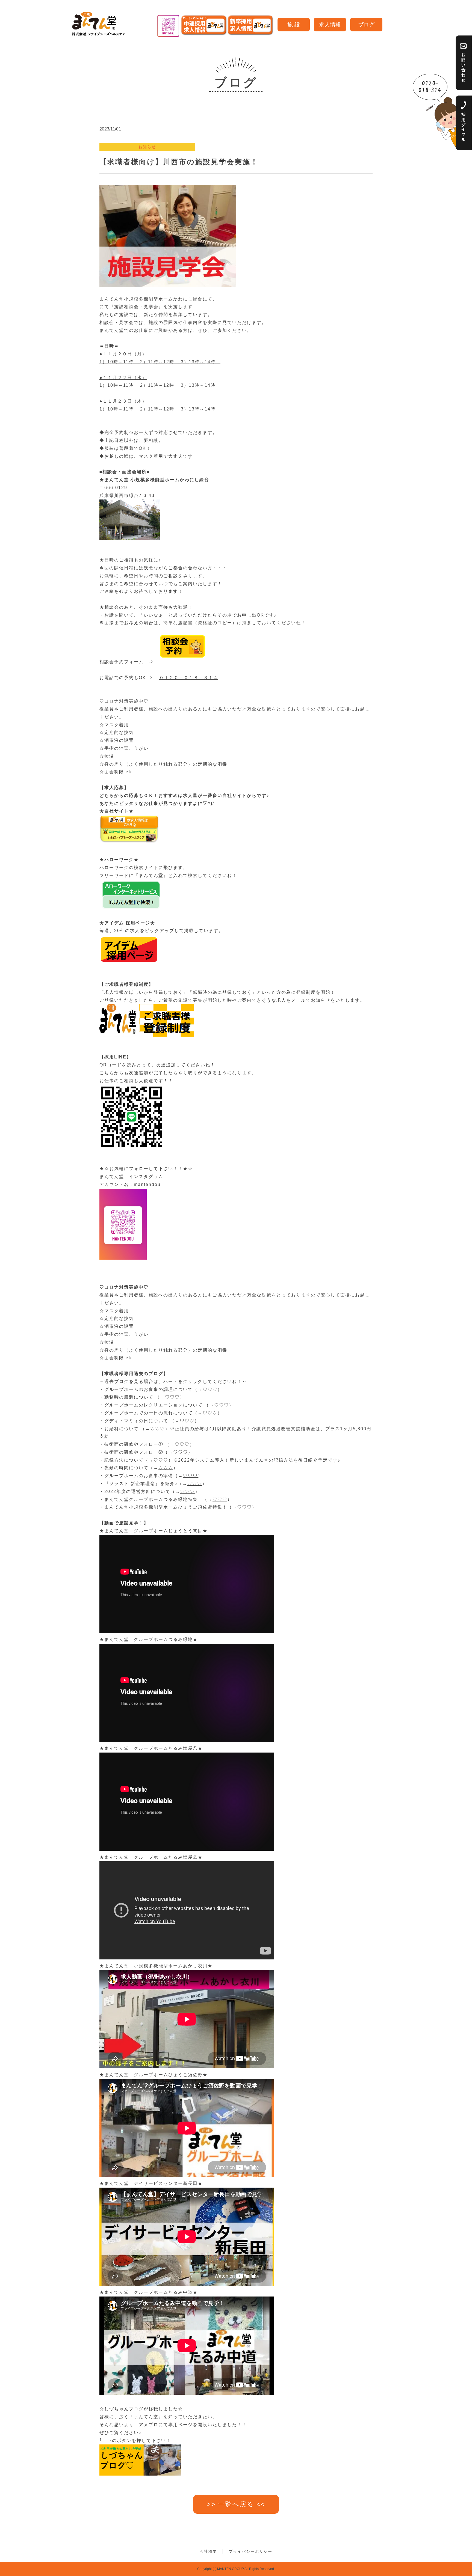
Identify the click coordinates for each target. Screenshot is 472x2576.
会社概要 (208, 2551)
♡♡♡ (210, 1389)
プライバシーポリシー (250, 2551)
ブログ (366, 25)
